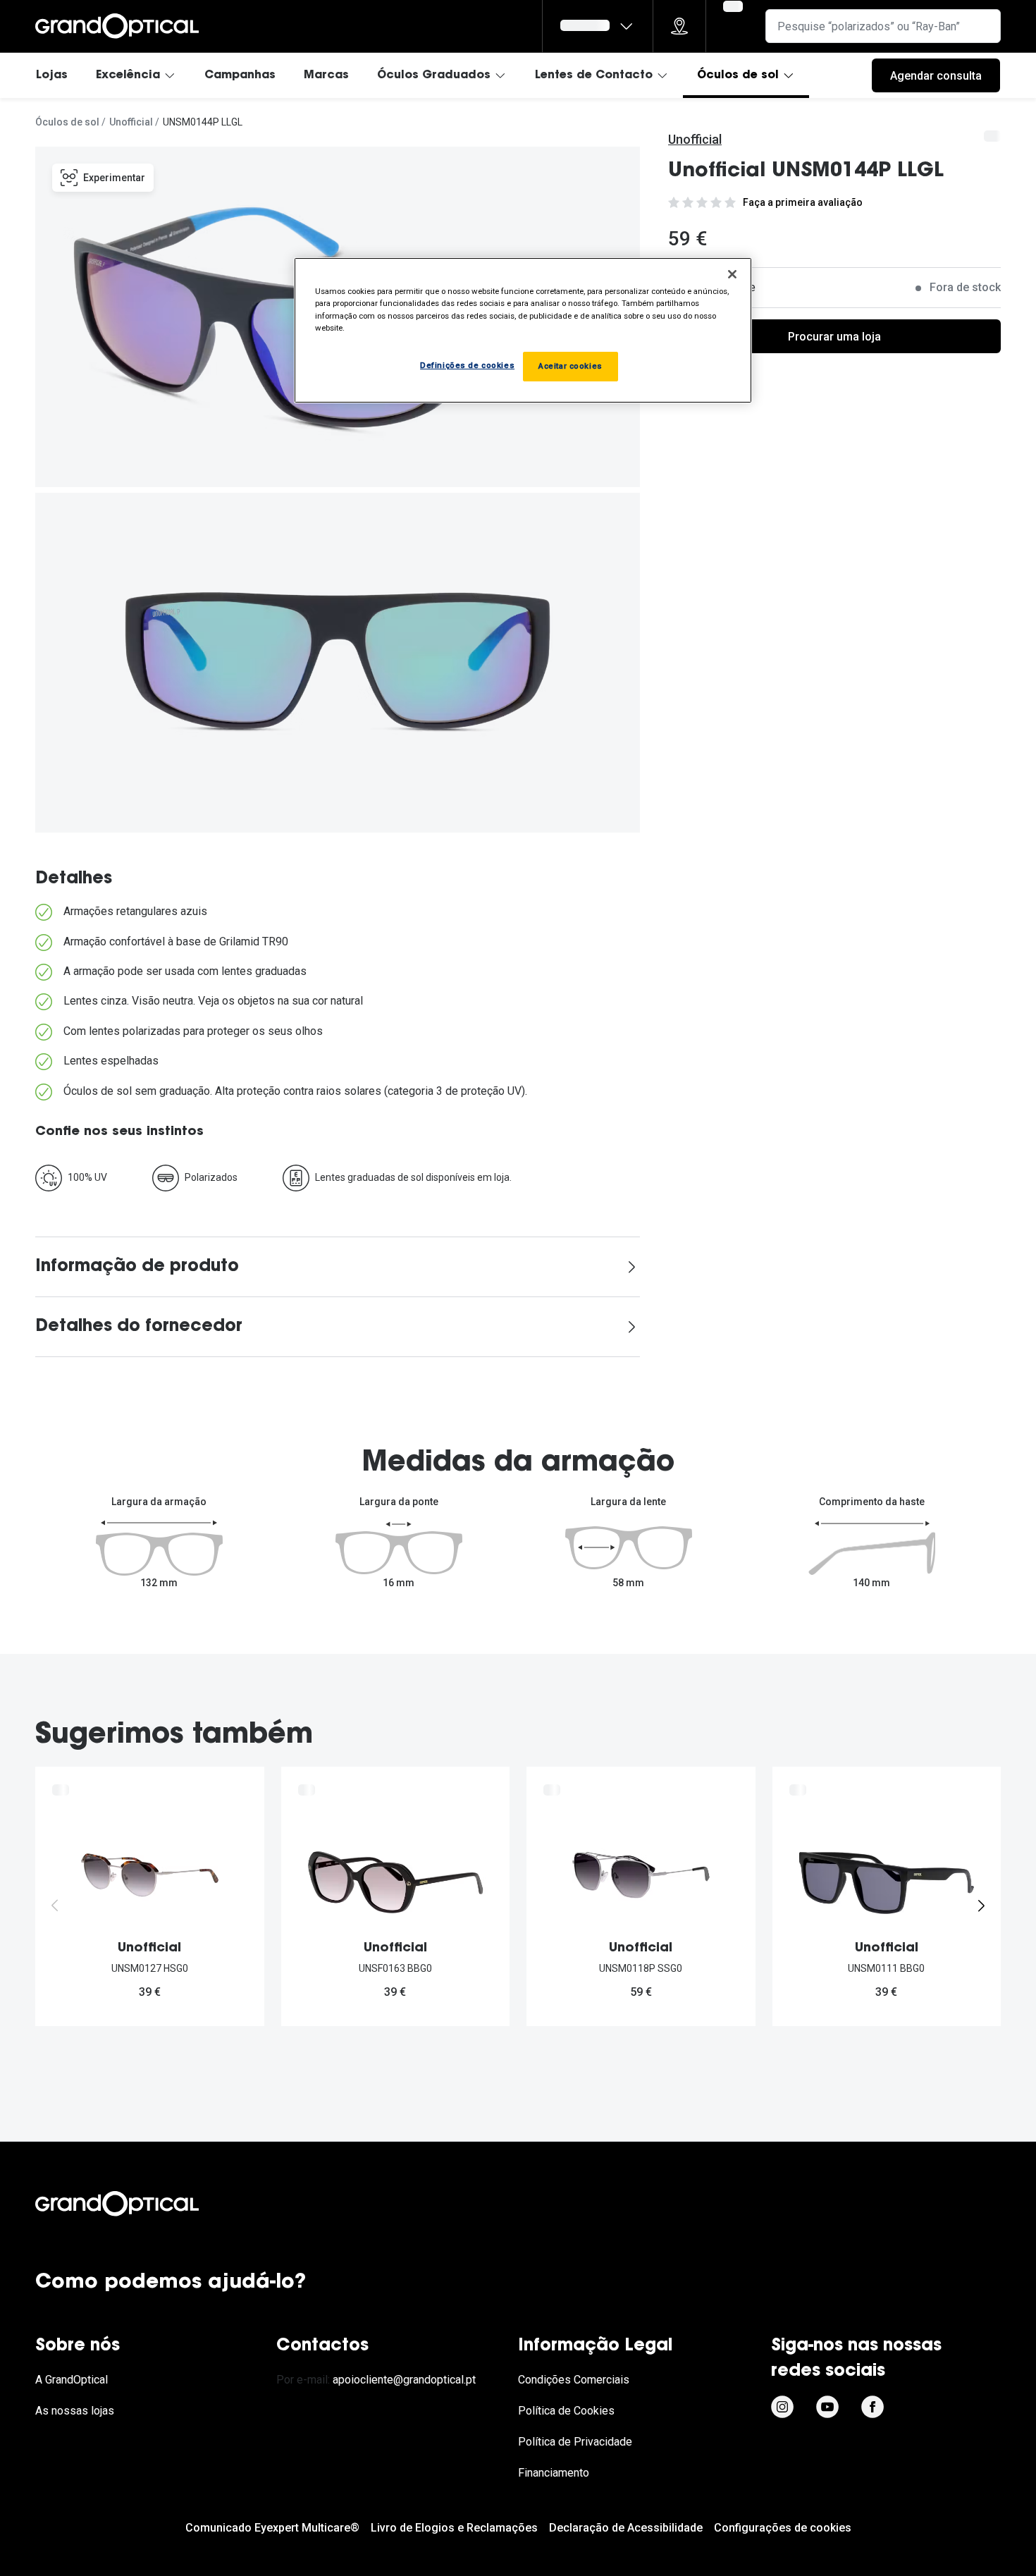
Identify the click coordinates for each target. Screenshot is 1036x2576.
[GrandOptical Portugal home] (141, 2204)
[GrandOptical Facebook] (872, 2407)
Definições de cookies (467, 365)
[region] (523, 330)
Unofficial (131, 122)
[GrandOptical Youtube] (827, 2407)
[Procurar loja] (679, 26)
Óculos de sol (738, 75)
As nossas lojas (75, 2411)
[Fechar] (732, 274)
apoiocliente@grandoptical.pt (404, 2380)
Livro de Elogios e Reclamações (454, 2528)
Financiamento (554, 2473)
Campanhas (240, 75)
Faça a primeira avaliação (803, 202)
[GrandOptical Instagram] (782, 2407)
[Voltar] (55, 1906)
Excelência (128, 75)
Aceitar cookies (571, 366)
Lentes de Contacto (594, 75)
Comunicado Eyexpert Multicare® (272, 2528)
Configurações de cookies (783, 2528)
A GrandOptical (72, 2380)
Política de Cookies (566, 2411)
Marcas (326, 75)
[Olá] (598, 26)
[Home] (117, 26)
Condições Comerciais (574, 2380)
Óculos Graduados (434, 75)
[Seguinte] (981, 1906)
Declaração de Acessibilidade (626, 2528)
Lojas (52, 75)
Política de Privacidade (575, 2442)
